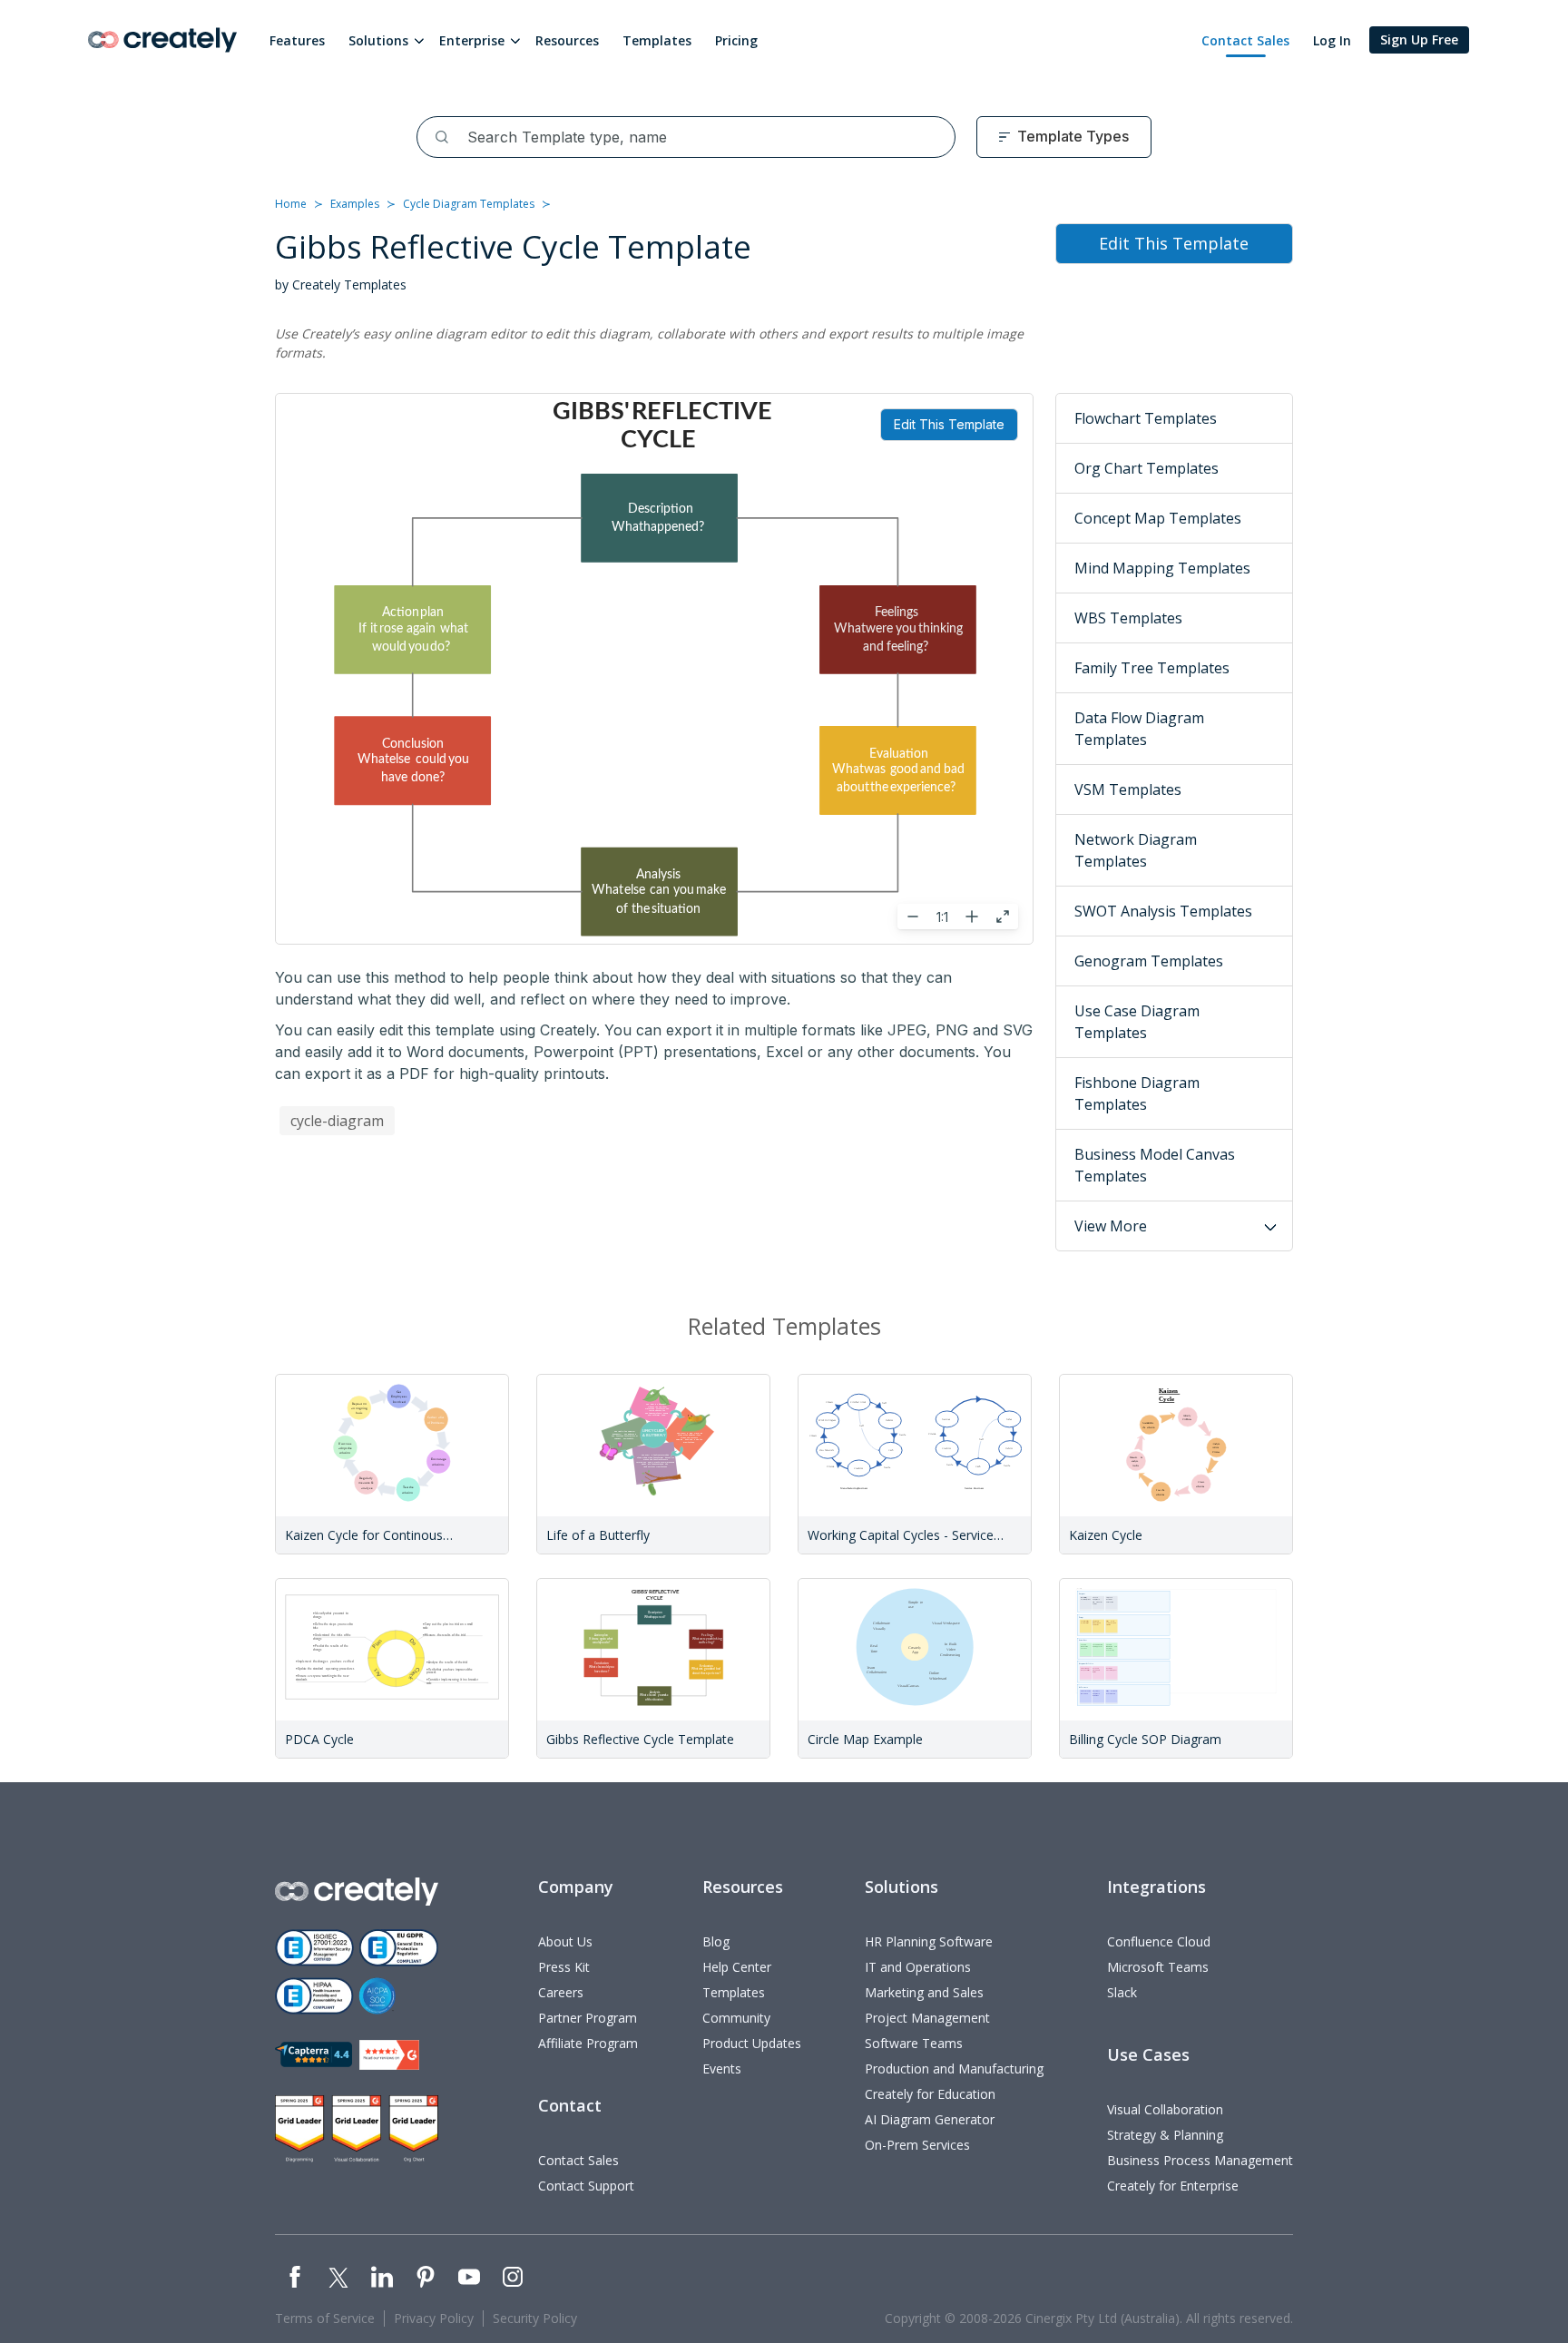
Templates (657, 40)
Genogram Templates (1149, 961)
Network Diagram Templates (1136, 850)
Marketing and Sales (924, 1992)
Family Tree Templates (1152, 668)
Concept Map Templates (1158, 518)
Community (736, 2018)
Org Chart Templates (1147, 468)
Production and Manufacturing (954, 2069)
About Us (565, 1941)
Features (297, 40)
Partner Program (588, 2018)
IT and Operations (918, 1967)
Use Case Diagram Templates (1137, 1022)
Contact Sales (1245, 40)
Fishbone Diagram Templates (1137, 1093)
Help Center (737, 1967)
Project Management (927, 2018)
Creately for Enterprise (1173, 2186)
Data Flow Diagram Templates (1139, 729)
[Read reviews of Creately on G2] (389, 2055)
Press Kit (564, 1967)
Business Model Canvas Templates (1155, 1165)
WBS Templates (1128, 618)
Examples (355, 204)
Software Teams (914, 2043)
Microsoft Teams (1158, 1967)
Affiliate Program (588, 2043)
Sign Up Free (1419, 39)
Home (291, 204)
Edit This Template (949, 424)
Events (722, 2069)
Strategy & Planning (1165, 2135)
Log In (1332, 40)
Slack (1122, 1992)
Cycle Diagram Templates (469, 204)
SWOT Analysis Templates (1163, 911)
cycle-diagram (337, 1121)
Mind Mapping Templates (1162, 568)
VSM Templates (1128, 789)
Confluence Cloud (1159, 1941)
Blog (716, 1941)
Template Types (1073, 136)
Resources (567, 40)
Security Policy (535, 2318)
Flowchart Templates (1146, 418)
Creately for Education (930, 2094)
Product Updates (752, 2043)
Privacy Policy (434, 2318)
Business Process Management (1200, 2160)
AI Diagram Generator (930, 2119)
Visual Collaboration (1165, 2109)
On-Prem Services (917, 2145)
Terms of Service (325, 2318)
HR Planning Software (929, 1941)
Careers (561, 1992)
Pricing (736, 40)
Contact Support (586, 2186)
